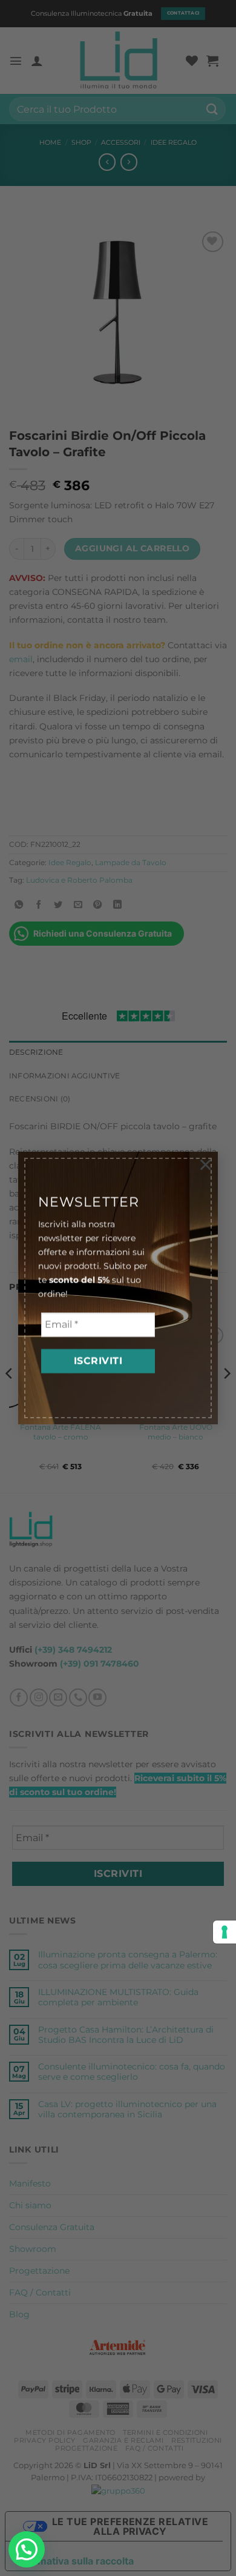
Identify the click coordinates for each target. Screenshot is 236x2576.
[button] (27, 2549)
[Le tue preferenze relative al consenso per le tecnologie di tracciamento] (225, 1932)
